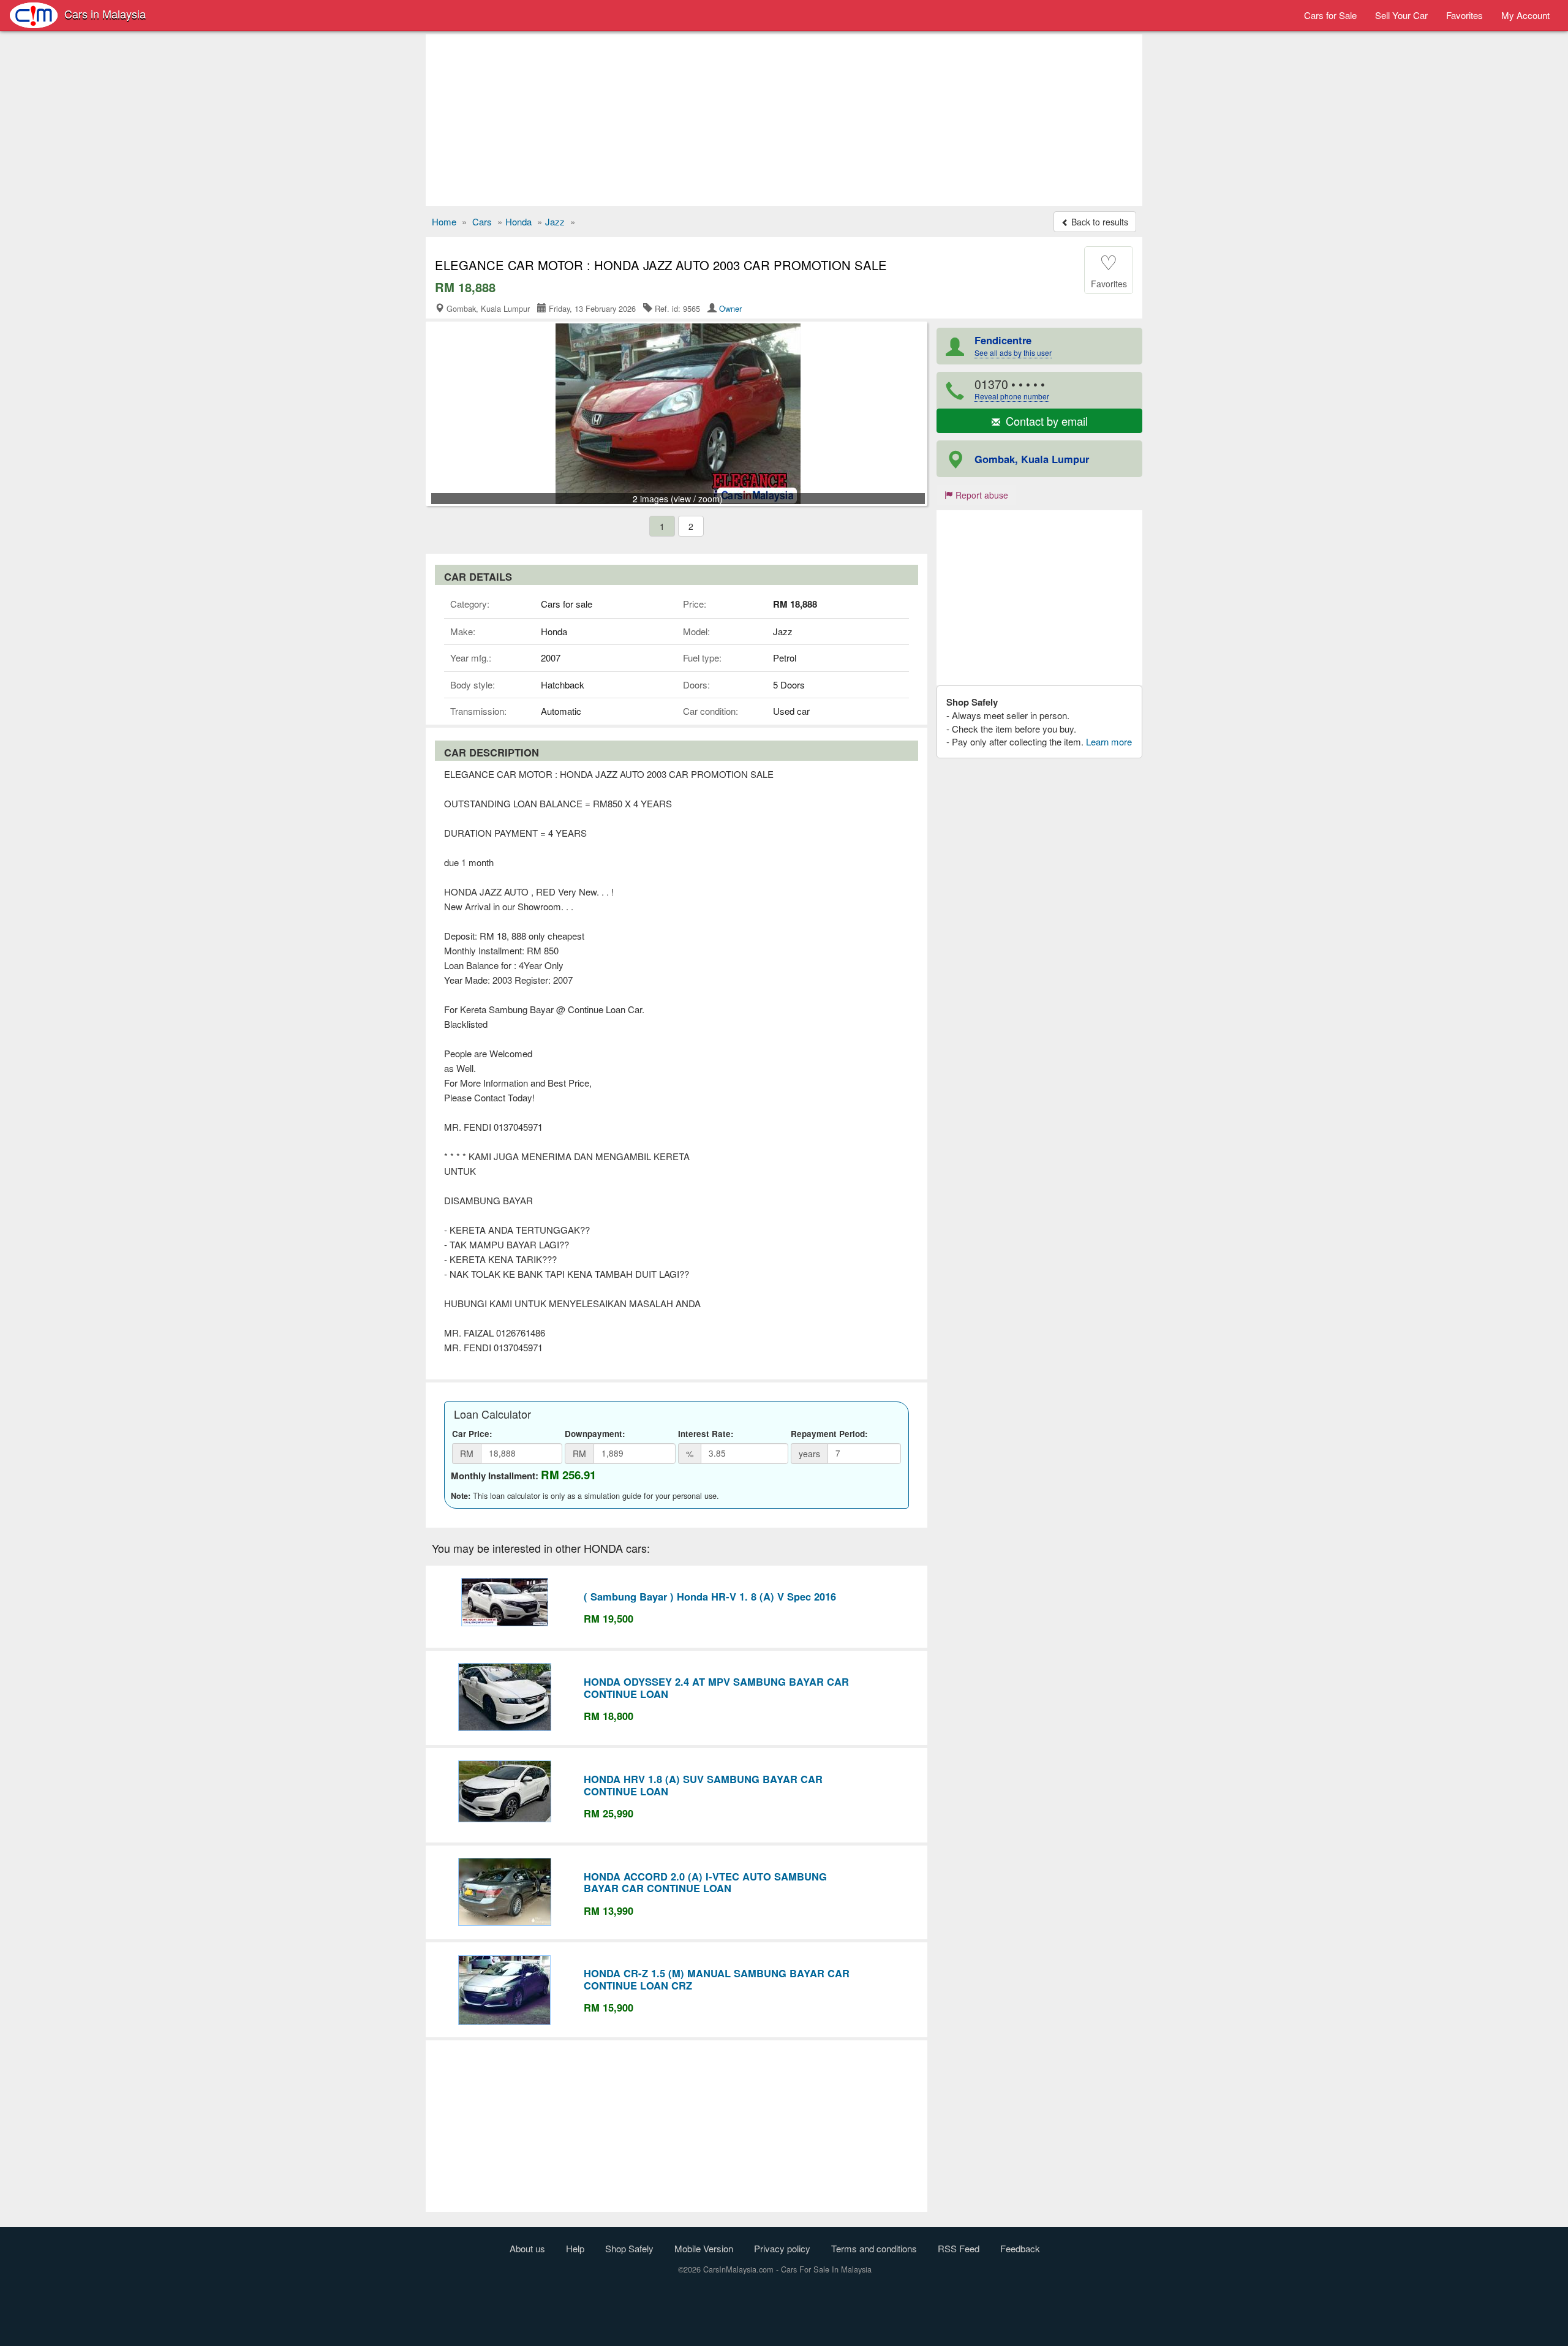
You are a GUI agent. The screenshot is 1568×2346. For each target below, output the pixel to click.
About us (527, 2248)
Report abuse (981, 495)
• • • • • (1012, 389)
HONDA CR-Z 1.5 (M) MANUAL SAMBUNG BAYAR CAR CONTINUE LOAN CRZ (717, 1979)
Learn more (1109, 741)
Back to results (1099, 222)
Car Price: (472, 1434)
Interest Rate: (706, 1434)
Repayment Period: (829, 1434)
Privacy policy (782, 2248)
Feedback (1020, 2248)
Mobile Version (704, 2248)
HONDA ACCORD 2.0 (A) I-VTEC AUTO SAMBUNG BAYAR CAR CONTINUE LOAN (705, 1882)
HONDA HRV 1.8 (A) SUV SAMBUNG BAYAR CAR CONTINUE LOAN (703, 1785)
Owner (730, 308)
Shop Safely (629, 2248)
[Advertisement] (784, 120)
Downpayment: (595, 1434)
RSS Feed (959, 2248)
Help (575, 2248)
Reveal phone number (1012, 396)
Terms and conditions (874, 2248)
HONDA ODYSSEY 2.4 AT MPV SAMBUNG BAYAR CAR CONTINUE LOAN (716, 1688)
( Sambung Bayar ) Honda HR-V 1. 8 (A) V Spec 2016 (710, 1596)
